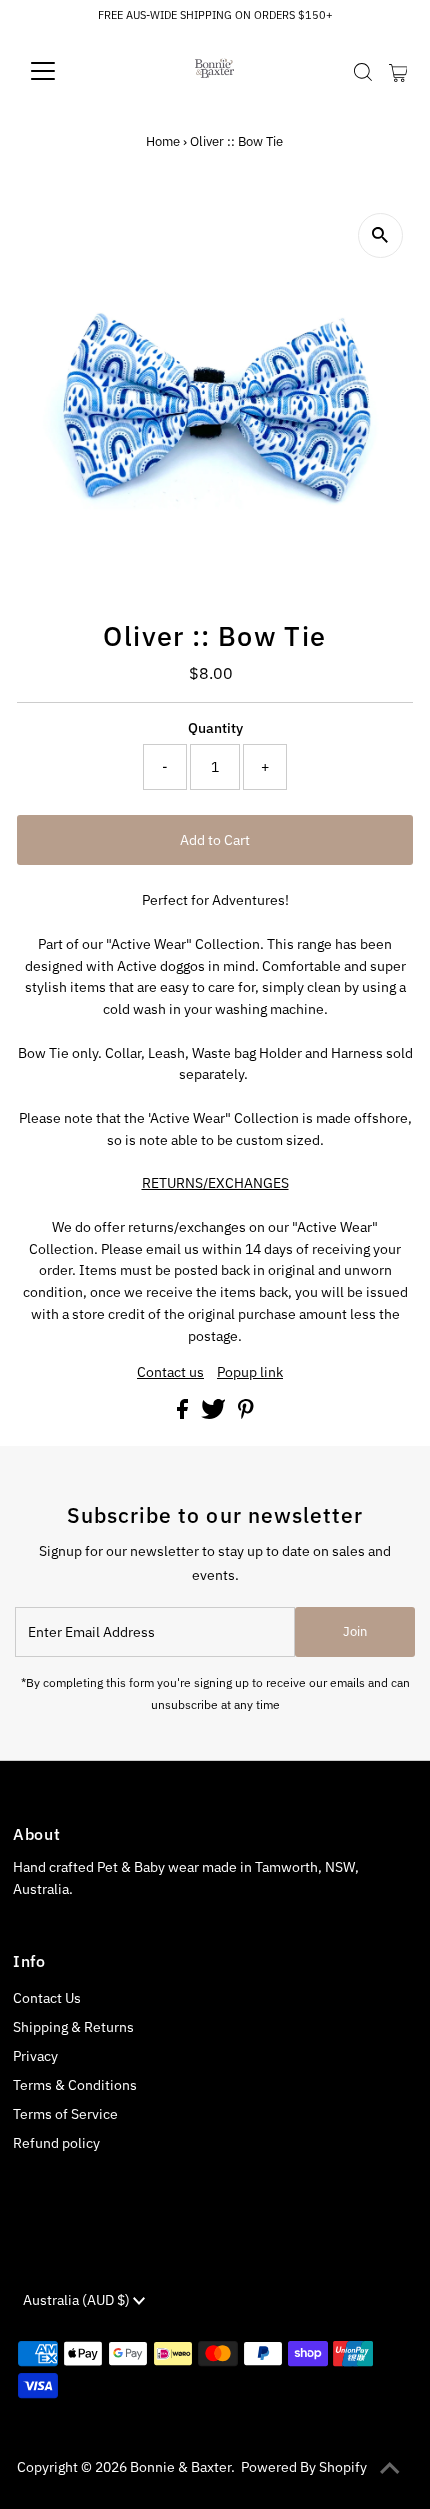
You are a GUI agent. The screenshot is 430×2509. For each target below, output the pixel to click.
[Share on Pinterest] (246, 1414)
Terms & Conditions (75, 2085)
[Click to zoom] (380, 235)
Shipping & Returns (73, 2027)
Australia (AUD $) (78, 2300)
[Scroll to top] (390, 2469)
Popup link (250, 1373)
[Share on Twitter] (215, 1414)
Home (163, 141)
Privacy (35, 2056)
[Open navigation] (64, 71)
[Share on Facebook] (184, 1414)
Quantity (215, 728)
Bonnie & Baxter (180, 2467)
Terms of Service (65, 2114)
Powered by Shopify (304, 2467)
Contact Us (47, 1998)
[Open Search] (363, 72)
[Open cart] (398, 71)
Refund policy (56, 2143)
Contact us (170, 1373)
